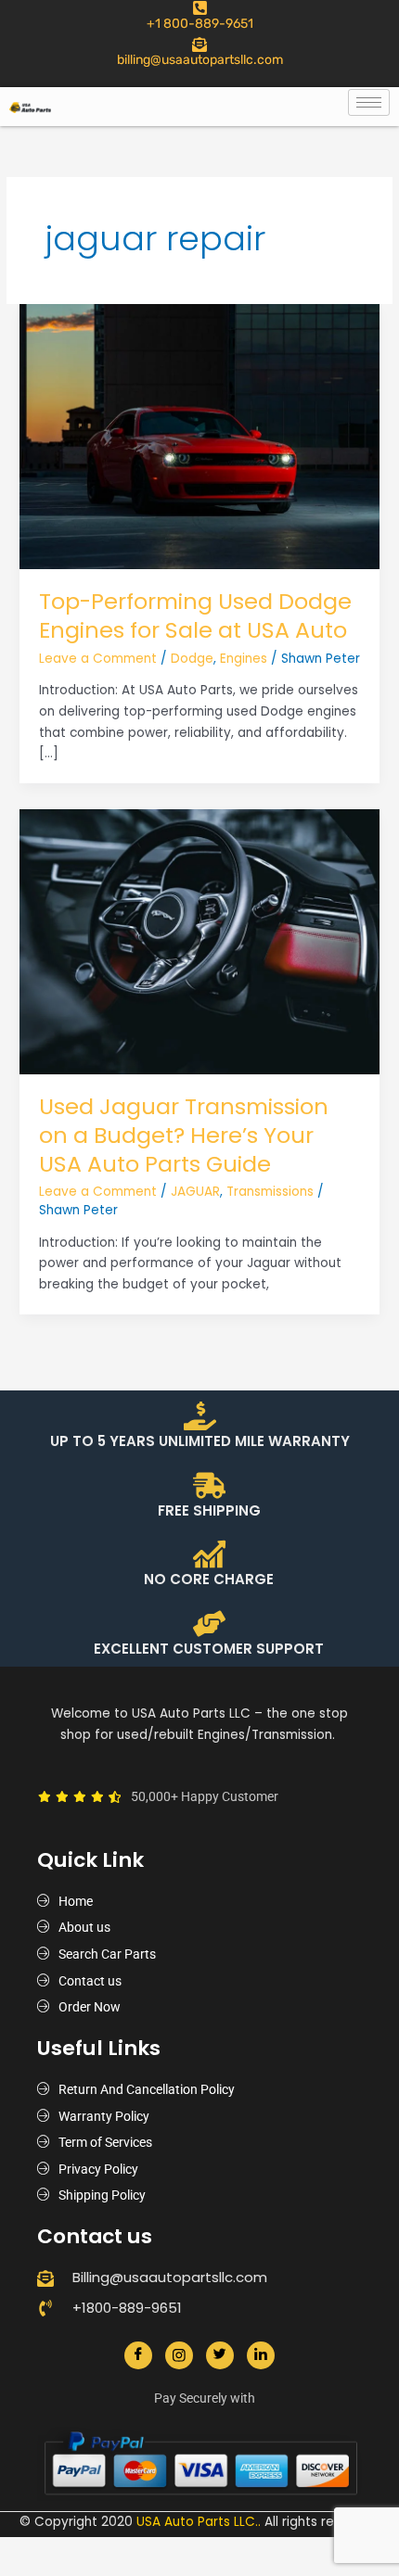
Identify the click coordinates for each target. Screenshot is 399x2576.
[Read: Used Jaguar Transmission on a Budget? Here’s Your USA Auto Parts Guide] (199, 940)
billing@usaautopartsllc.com (200, 60)
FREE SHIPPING (209, 1510)
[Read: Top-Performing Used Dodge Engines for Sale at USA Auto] (199, 436)
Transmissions (270, 1192)
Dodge (192, 659)
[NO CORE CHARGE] (209, 1554)
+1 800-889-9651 (200, 24)
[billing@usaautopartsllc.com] (199, 44)
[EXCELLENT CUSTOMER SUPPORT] (209, 1624)
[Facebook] (138, 2355)
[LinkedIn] (261, 2355)
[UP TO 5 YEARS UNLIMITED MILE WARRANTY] (200, 1416)
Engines (244, 659)
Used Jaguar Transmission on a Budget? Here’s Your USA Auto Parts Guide (184, 1135)
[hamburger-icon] (369, 102)
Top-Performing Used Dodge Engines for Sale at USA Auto (195, 615)
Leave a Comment (98, 659)
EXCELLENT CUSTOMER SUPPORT (209, 1649)
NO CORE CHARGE (209, 1579)
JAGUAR (195, 1192)
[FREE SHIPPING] (209, 1485)
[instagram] (179, 2355)
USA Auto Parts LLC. (197, 2522)
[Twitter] (220, 2355)
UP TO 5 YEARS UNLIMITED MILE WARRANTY (200, 1441)
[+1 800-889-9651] (200, 8)
